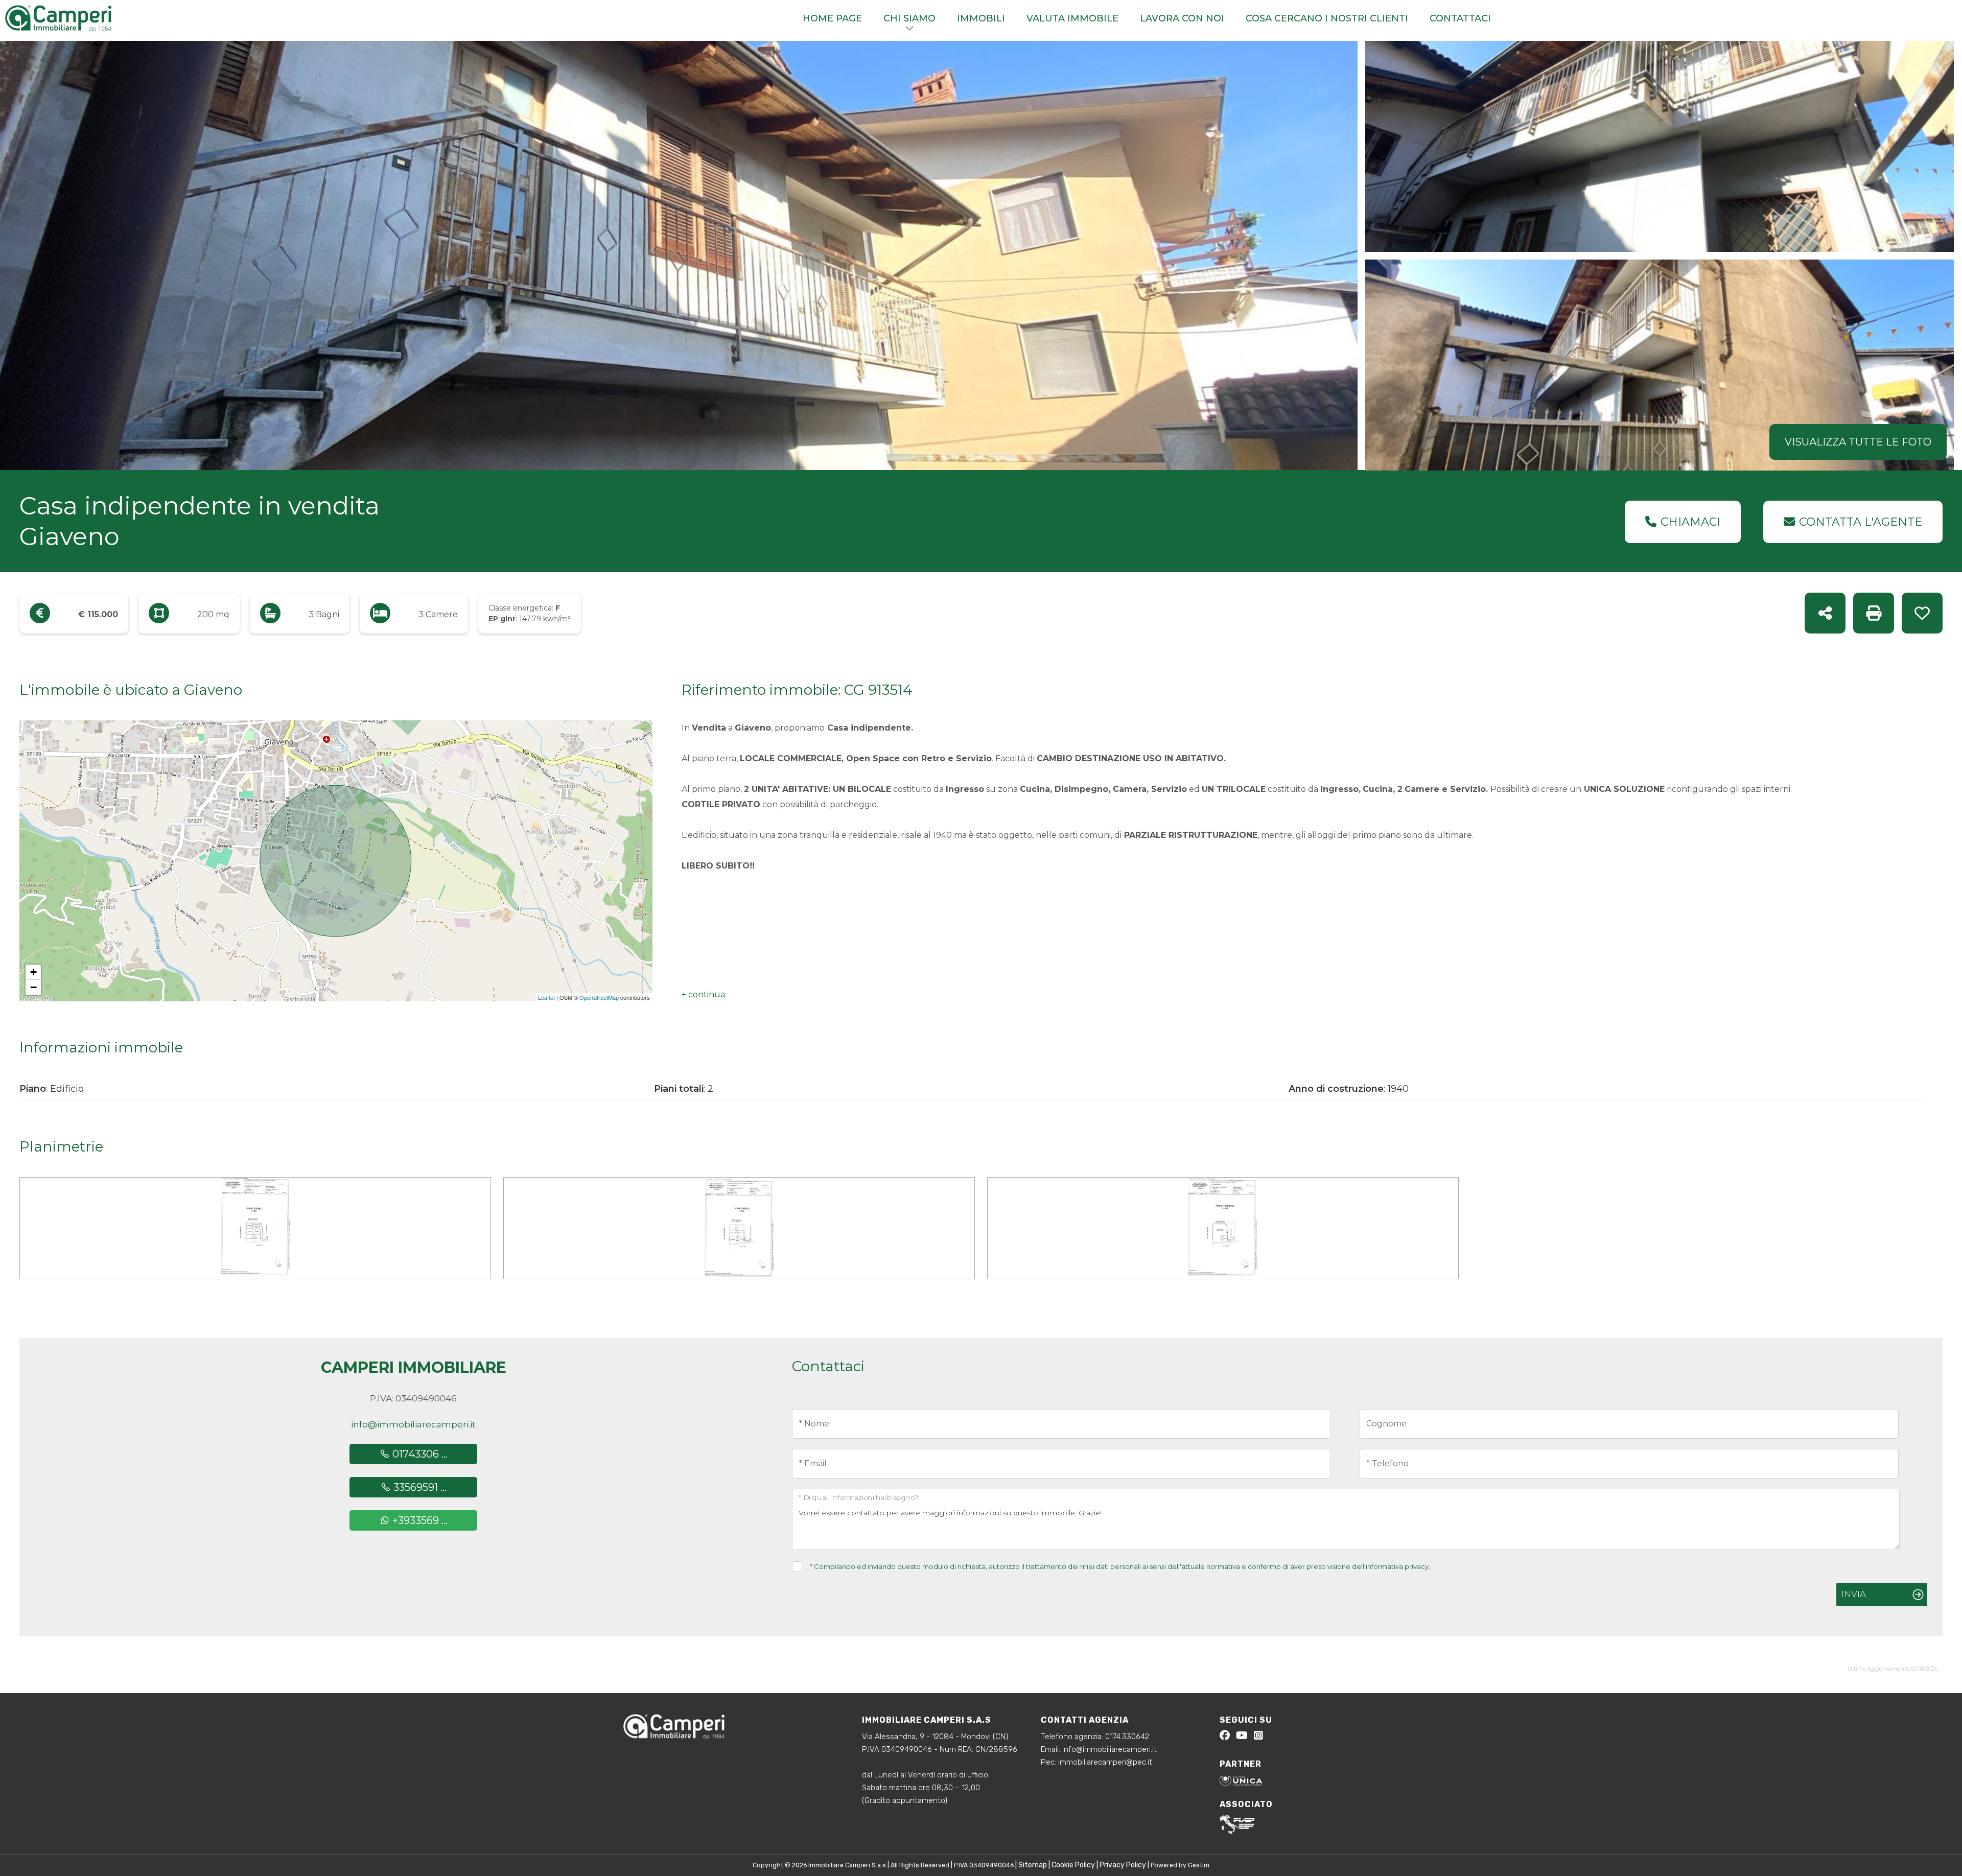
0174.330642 (1127, 1737)
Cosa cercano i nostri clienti (1327, 18)
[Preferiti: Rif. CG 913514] (1922, 613)
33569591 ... (419, 1487)
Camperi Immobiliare (414, 1367)
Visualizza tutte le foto (1858, 442)
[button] (703, 995)
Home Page (832, 18)
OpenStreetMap (599, 997)
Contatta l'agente (1861, 522)
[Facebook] (1225, 1737)
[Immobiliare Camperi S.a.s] (79, 17)
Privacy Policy (1123, 1865)
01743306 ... (419, 1454)
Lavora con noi (1182, 18)
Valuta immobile (1072, 18)
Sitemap (1033, 1865)
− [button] (33, 987)
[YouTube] (1242, 1737)
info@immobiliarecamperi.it (413, 1424)
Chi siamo (909, 18)
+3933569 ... (419, 1520)
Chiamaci (1690, 522)
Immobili (981, 18)
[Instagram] (1258, 1737)
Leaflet (546, 997)
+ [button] (33, 972)
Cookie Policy (1073, 1865)
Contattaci (1460, 18)
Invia (1854, 1594)
